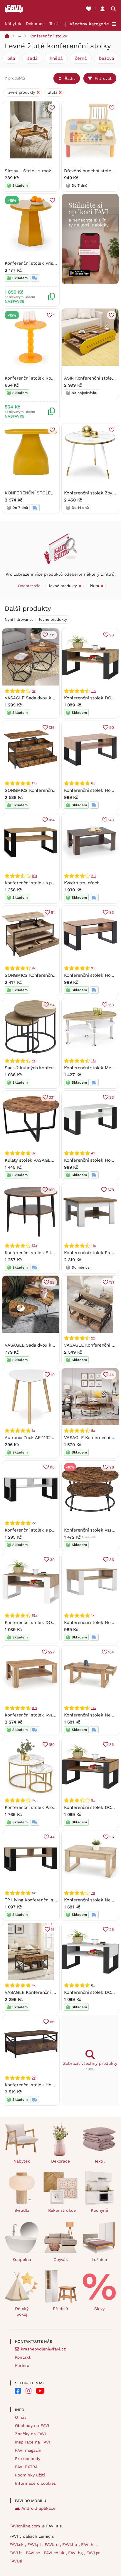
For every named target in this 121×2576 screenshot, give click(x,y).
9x (34, 968)
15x (34, 1615)
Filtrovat (103, 78)
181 (52, 2022)
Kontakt (23, 2357)
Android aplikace (38, 2508)
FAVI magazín (28, 2450)
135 (52, 727)
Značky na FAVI (30, 2434)
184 (52, 820)
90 (112, 727)
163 (111, 1005)
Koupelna (22, 2259)
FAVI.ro (52, 2544)
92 (52, 1282)
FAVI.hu (70, 2544)
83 (112, 912)
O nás (21, 2417)
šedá (32, 58)
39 (52, 1560)
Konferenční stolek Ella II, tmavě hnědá (46, 1253)
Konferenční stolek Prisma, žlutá (38, 263)
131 (111, 1282)
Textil (54, 24)
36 (112, 1560)
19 (53, 1375)
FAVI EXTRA (26, 2467)
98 (112, 1467)
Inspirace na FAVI (32, 2442)
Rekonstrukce (62, 2210)
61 (53, 912)
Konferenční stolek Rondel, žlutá (39, 378)
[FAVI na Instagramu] (28, 2391)
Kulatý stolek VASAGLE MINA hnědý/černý (48, 1160)
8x (34, 691)
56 (112, 1837)
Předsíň (60, 2309)
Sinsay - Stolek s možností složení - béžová (51, 171)
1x (33, 1431)
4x (34, 1061)
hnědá (56, 58)
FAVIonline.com (25, 2526)
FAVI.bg (76, 2553)
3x (34, 1153)
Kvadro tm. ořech (82, 883)
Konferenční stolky (48, 36)
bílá (11, 58)
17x (34, 783)
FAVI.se (34, 2553)
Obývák (61, 2259)
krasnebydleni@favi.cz (43, 2349)
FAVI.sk (17, 2544)
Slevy (99, 2309)
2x (34, 2078)
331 (52, 1097)
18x (94, 1061)
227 (51, 1652)
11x (93, 1246)
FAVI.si (16, 2561)
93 (112, 635)
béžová (106, 58)
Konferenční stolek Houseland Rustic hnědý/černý (57, 2085)
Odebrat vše (29, 586)
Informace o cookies (35, 2483)
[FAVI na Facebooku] (18, 2391)
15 (53, 1929)
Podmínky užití (30, 2475)
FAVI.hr (89, 2544)
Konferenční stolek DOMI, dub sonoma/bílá (49, 1623)
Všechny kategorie (89, 24)
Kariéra (22, 2365)
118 (52, 1467)
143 (111, 820)
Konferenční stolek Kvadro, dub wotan (44, 1715)
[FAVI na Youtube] (40, 2391)
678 (111, 1190)
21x (94, 876)
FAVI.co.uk (55, 2553)
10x (34, 876)
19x (94, 691)
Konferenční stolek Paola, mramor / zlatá (47, 1807)
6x (93, 783)
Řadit (70, 78)
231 (52, 635)
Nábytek (13, 24)
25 (112, 1929)
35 (112, 1745)
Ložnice (99, 2259)
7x (93, 1893)
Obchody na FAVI (32, 2426)
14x (94, 1708)
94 (52, 1005)
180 (52, 1745)
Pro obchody (28, 2459)
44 (112, 1375)
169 (52, 1190)
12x (34, 1246)
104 (111, 1652)
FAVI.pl (35, 2544)
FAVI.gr (94, 2553)
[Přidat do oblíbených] (52, 108)
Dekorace (35, 24)
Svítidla (22, 2210)
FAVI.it (16, 2553)
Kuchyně (99, 2210)
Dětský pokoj (22, 2311)
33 (112, 1097)
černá (81, 58)
